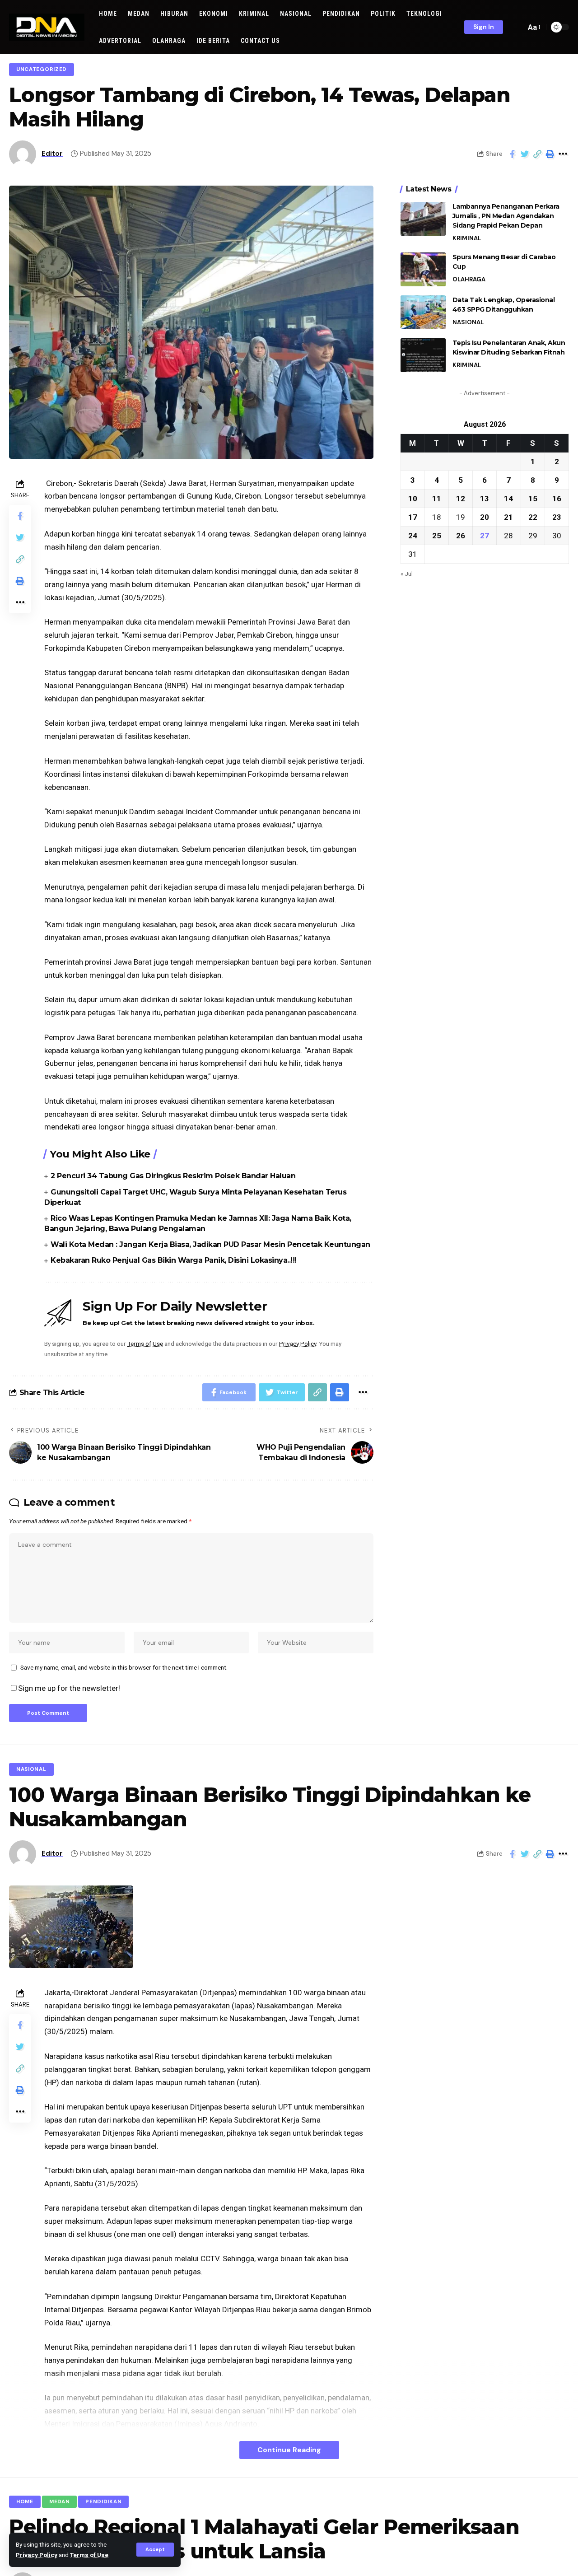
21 (508, 517)
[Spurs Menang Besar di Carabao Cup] (423, 269)
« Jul (407, 574)
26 (461, 536)
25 (437, 536)
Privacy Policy (37, 2555)
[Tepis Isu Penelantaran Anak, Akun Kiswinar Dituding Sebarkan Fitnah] (423, 355)
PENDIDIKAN (103, 2502)
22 (533, 517)
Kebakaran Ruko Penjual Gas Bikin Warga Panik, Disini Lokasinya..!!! (174, 1260)
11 (437, 499)
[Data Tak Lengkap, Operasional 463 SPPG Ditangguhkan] (423, 312)
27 (485, 536)
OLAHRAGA (469, 279)
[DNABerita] (47, 27)
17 (413, 517)
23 (557, 517)
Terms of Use (89, 2555)
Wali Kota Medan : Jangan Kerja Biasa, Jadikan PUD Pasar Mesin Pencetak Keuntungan (210, 1244)
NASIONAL (468, 322)
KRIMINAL (467, 238)
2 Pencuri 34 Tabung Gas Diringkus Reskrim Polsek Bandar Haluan (173, 1176)
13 (485, 499)
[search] (517, 27)
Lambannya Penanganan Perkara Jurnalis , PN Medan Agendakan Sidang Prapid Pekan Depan (506, 216)
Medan (60, 2502)
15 (533, 499)
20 (485, 517)
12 (461, 499)
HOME (25, 2502)
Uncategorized (42, 69)
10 (413, 499)
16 (557, 499)
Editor (52, 154)
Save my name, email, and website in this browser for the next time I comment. (124, 1667)
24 (413, 536)
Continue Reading (289, 2450)
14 (508, 499)
